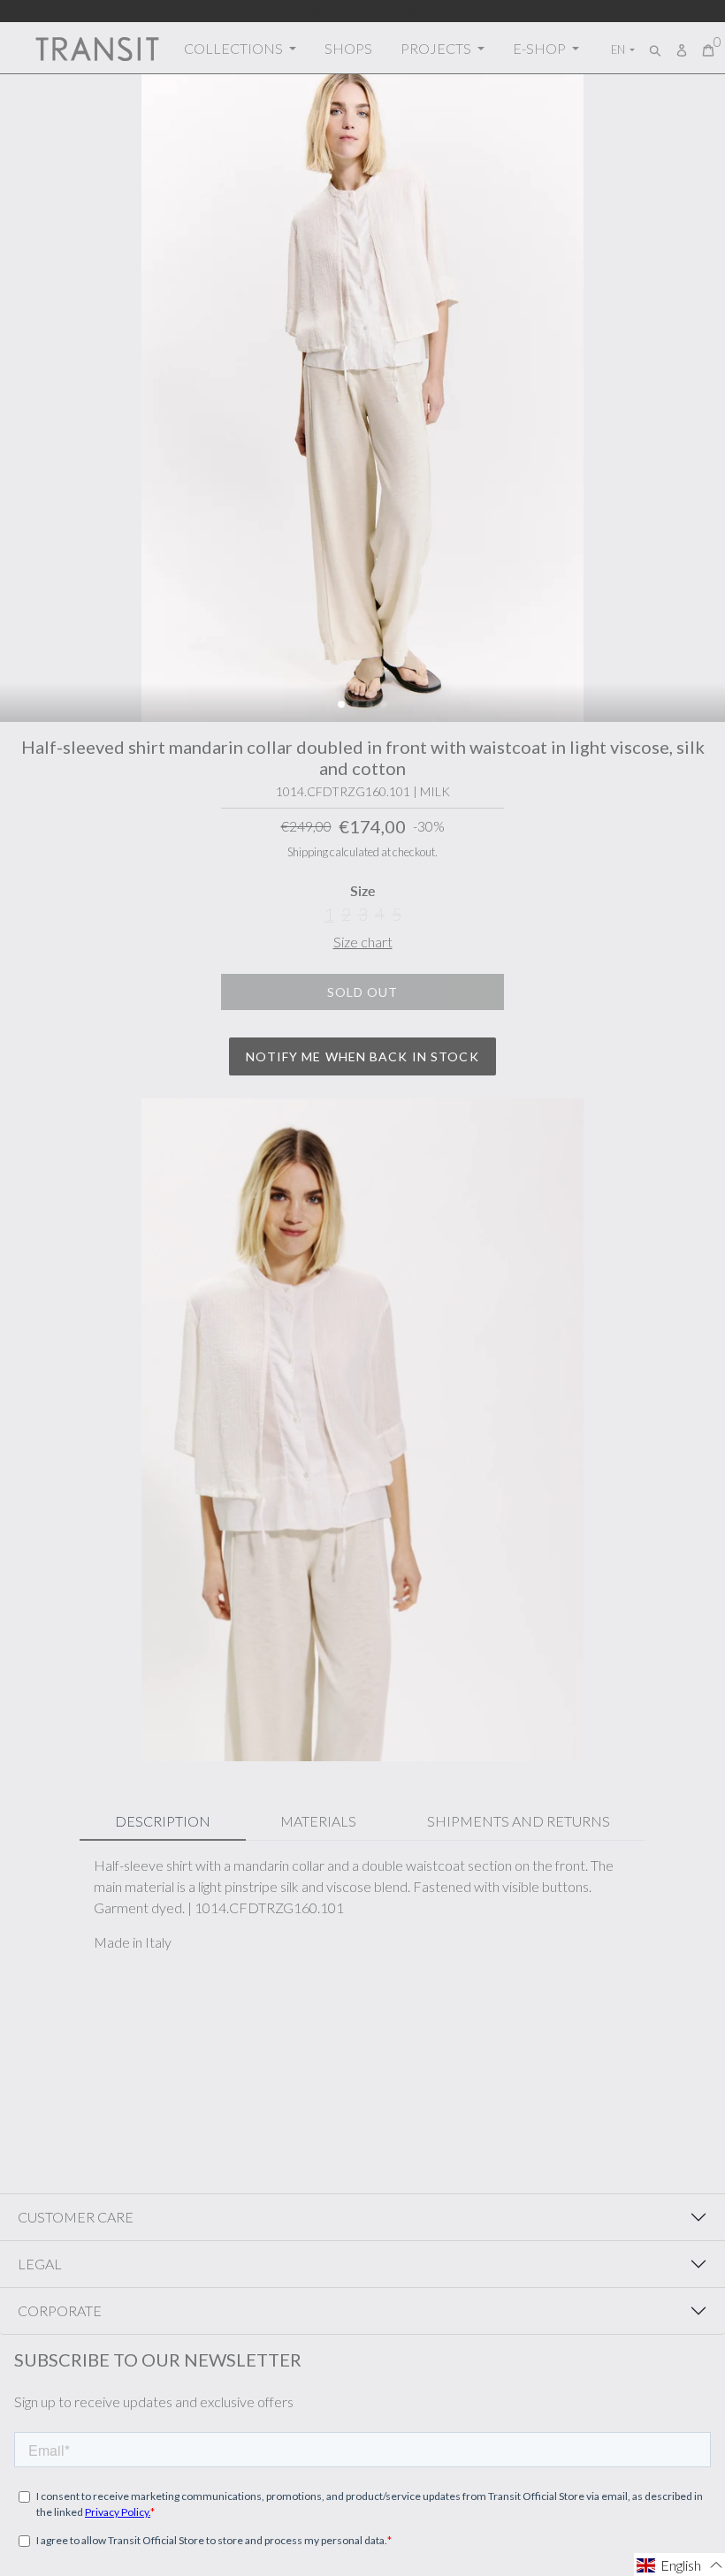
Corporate (60, 2310)
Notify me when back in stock (362, 1056)
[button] (341, 704)
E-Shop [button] (541, 48)
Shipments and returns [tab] (519, 1821)
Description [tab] (163, 1821)
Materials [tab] (318, 1821)
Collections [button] (235, 48)
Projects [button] (437, 48)
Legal (40, 2264)
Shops (348, 48)
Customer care (76, 2217)
